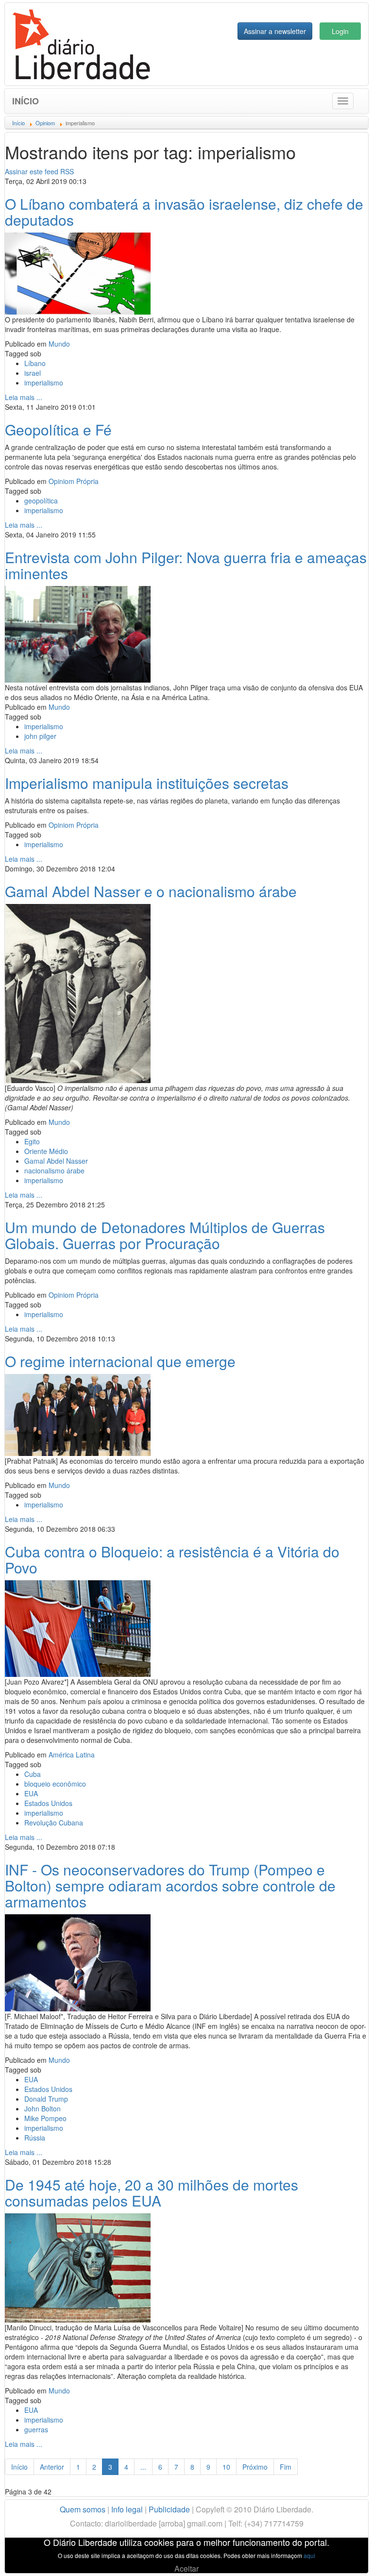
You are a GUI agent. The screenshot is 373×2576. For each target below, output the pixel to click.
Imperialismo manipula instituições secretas (147, 783)
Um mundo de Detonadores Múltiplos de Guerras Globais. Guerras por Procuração (165, 1235)
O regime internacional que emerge (120, 1361)
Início (25, 101)
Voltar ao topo (344, 2556)
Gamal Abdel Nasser (56, 1161)
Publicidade (169, 2509)
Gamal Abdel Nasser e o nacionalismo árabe (151, 891)
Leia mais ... (24, 397)
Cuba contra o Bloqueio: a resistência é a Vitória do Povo (172, 1559)
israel (33, 373)
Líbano (35, 363)
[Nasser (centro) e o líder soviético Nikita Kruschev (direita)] (78, 992)
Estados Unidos (48, 1803)
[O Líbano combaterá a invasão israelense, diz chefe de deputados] (78, 272)
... (143, 2467)
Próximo (255, 2467)
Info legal (127, 2509)
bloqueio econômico (55, 1784)
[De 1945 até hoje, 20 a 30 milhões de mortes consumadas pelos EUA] (78, 2267)
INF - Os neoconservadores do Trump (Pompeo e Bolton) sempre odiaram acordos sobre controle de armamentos (170, 1885)
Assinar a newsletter (275, 31)
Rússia (35, 2138)
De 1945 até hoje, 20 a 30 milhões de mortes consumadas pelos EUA (152, 2192)
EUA (31, 1793)
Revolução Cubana (54, 1823)
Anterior (52, 2467)
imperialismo (44, 383)
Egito (32, 1141)
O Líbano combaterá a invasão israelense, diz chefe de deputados (184, 212)
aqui (309, 2555)
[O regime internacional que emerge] (78, 1414)
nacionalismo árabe (54, 1171)
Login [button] (340, 31)
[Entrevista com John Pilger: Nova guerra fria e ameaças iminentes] (78, 633)
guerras (36, 2429)
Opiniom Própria (74, 481)
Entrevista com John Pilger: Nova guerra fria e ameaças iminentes (186, 565)
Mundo (59, 344)
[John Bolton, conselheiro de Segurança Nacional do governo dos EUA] (78, 1961)
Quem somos (83, 2509)
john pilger (40, 736)
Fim (286, 2467)
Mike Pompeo (45, 2118)
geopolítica (41, 501)
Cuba (33, 1774)
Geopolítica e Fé (58, 429)
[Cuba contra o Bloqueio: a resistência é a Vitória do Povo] (78, 1627)
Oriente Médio (46, 1151)
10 (226, 2467)
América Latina (72, 1755)
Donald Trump (46, 2099)
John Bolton (42, 2108)
